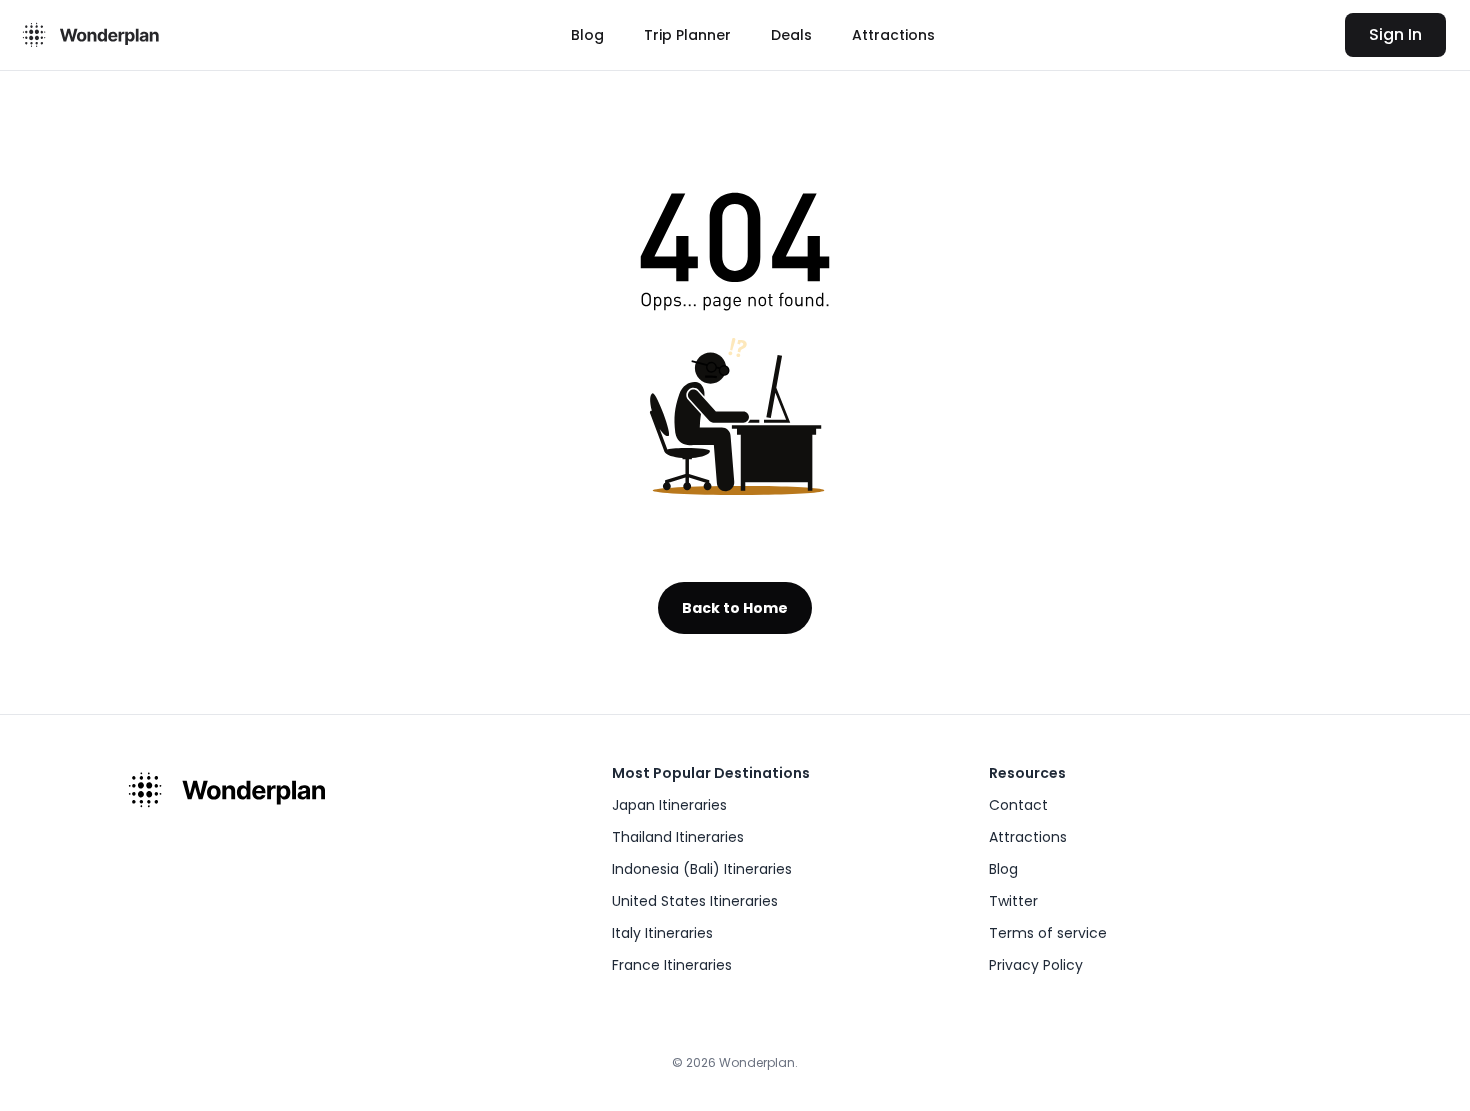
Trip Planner (687, 35)
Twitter (1013, 901)
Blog (587, 35)
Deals (791, 35)
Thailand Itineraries (678, 837)
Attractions (893, 35)
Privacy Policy (1036, 965)
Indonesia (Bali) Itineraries (702, 869)
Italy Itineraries (662, 933)
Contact (1018, 805)
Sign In (1395, 34)
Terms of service (1048, 933)
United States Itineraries (695, 901)
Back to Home (735, 608)
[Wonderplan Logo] (88, 35)
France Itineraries (672, 965)
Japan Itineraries (669, 805)
